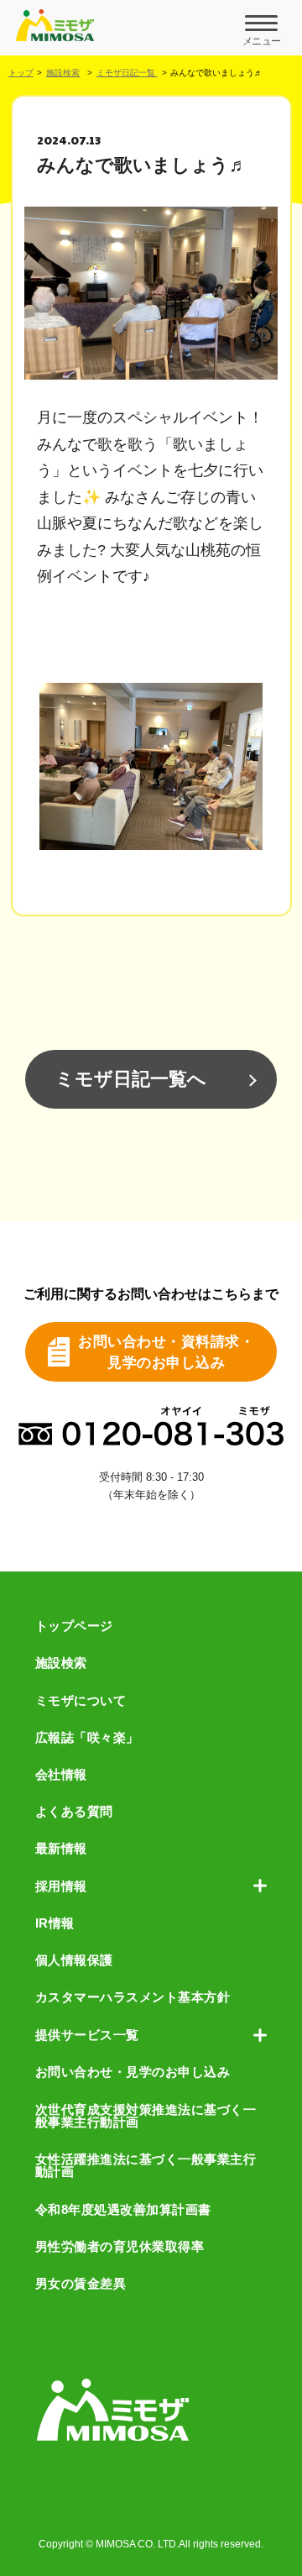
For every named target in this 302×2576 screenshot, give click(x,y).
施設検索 (63, 73)
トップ (21, 73)
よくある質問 (74, 1811)
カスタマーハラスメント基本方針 (133, 1997)
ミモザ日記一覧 (127, 73)
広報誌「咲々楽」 (87, 1737)
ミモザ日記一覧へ (131, 1079)
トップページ (74, 1626)
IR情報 (55, 1923)
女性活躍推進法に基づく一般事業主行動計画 (146, 2166)
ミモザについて (81, 1700)
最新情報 (61, 1848)
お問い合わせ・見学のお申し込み (133, 2072)
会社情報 (61, 1774)
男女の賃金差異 (81, 2283)
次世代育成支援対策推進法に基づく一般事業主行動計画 (146, 2116)
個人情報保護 (74, 1960)
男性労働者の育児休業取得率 (120, 2246)
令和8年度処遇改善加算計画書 (123, 2209)
